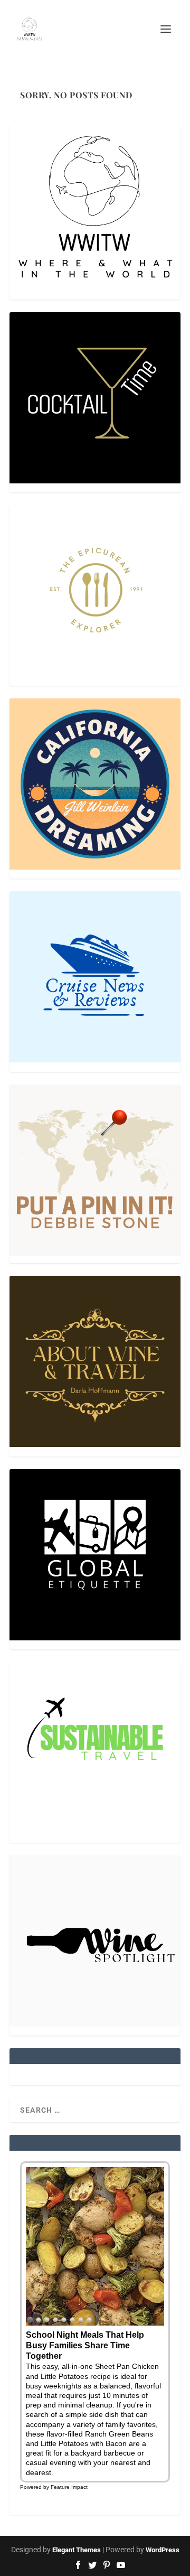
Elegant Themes (77, 2550)
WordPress (163, 2550)
